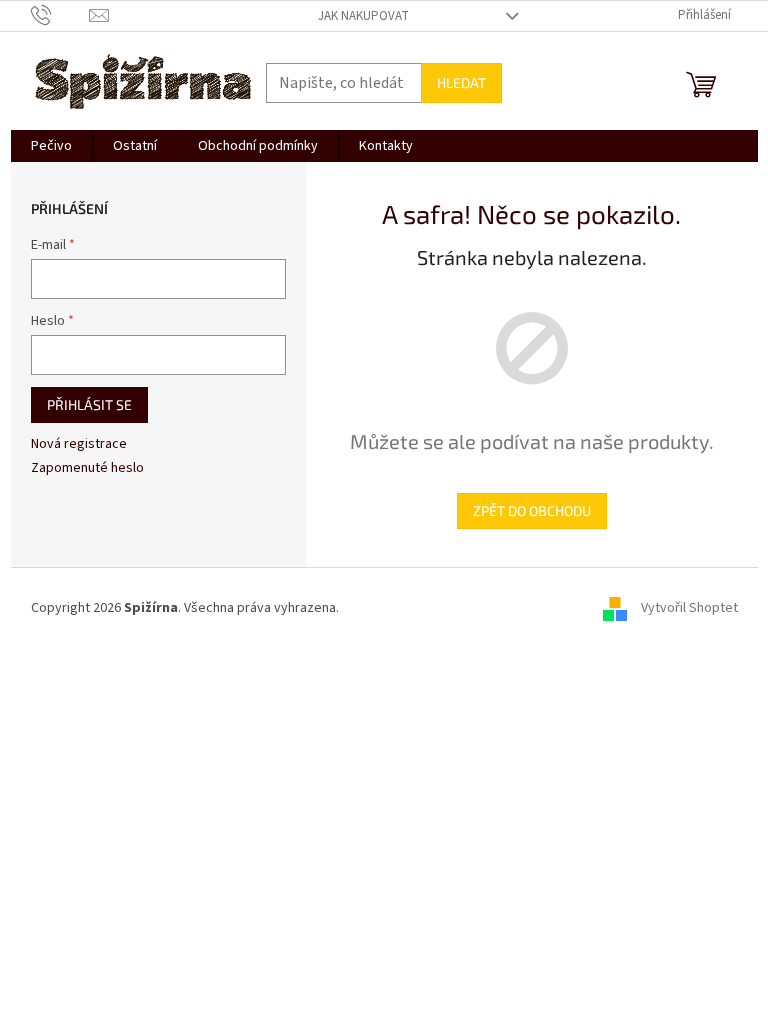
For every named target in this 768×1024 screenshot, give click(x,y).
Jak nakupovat (363, 16)
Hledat (461, 82)
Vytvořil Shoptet (689, 608)
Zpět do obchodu (532, 510)
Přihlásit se (89, 404)
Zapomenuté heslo (87, 468)
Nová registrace (79, 444)
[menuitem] (51, 146)
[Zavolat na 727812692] (60, 15)
